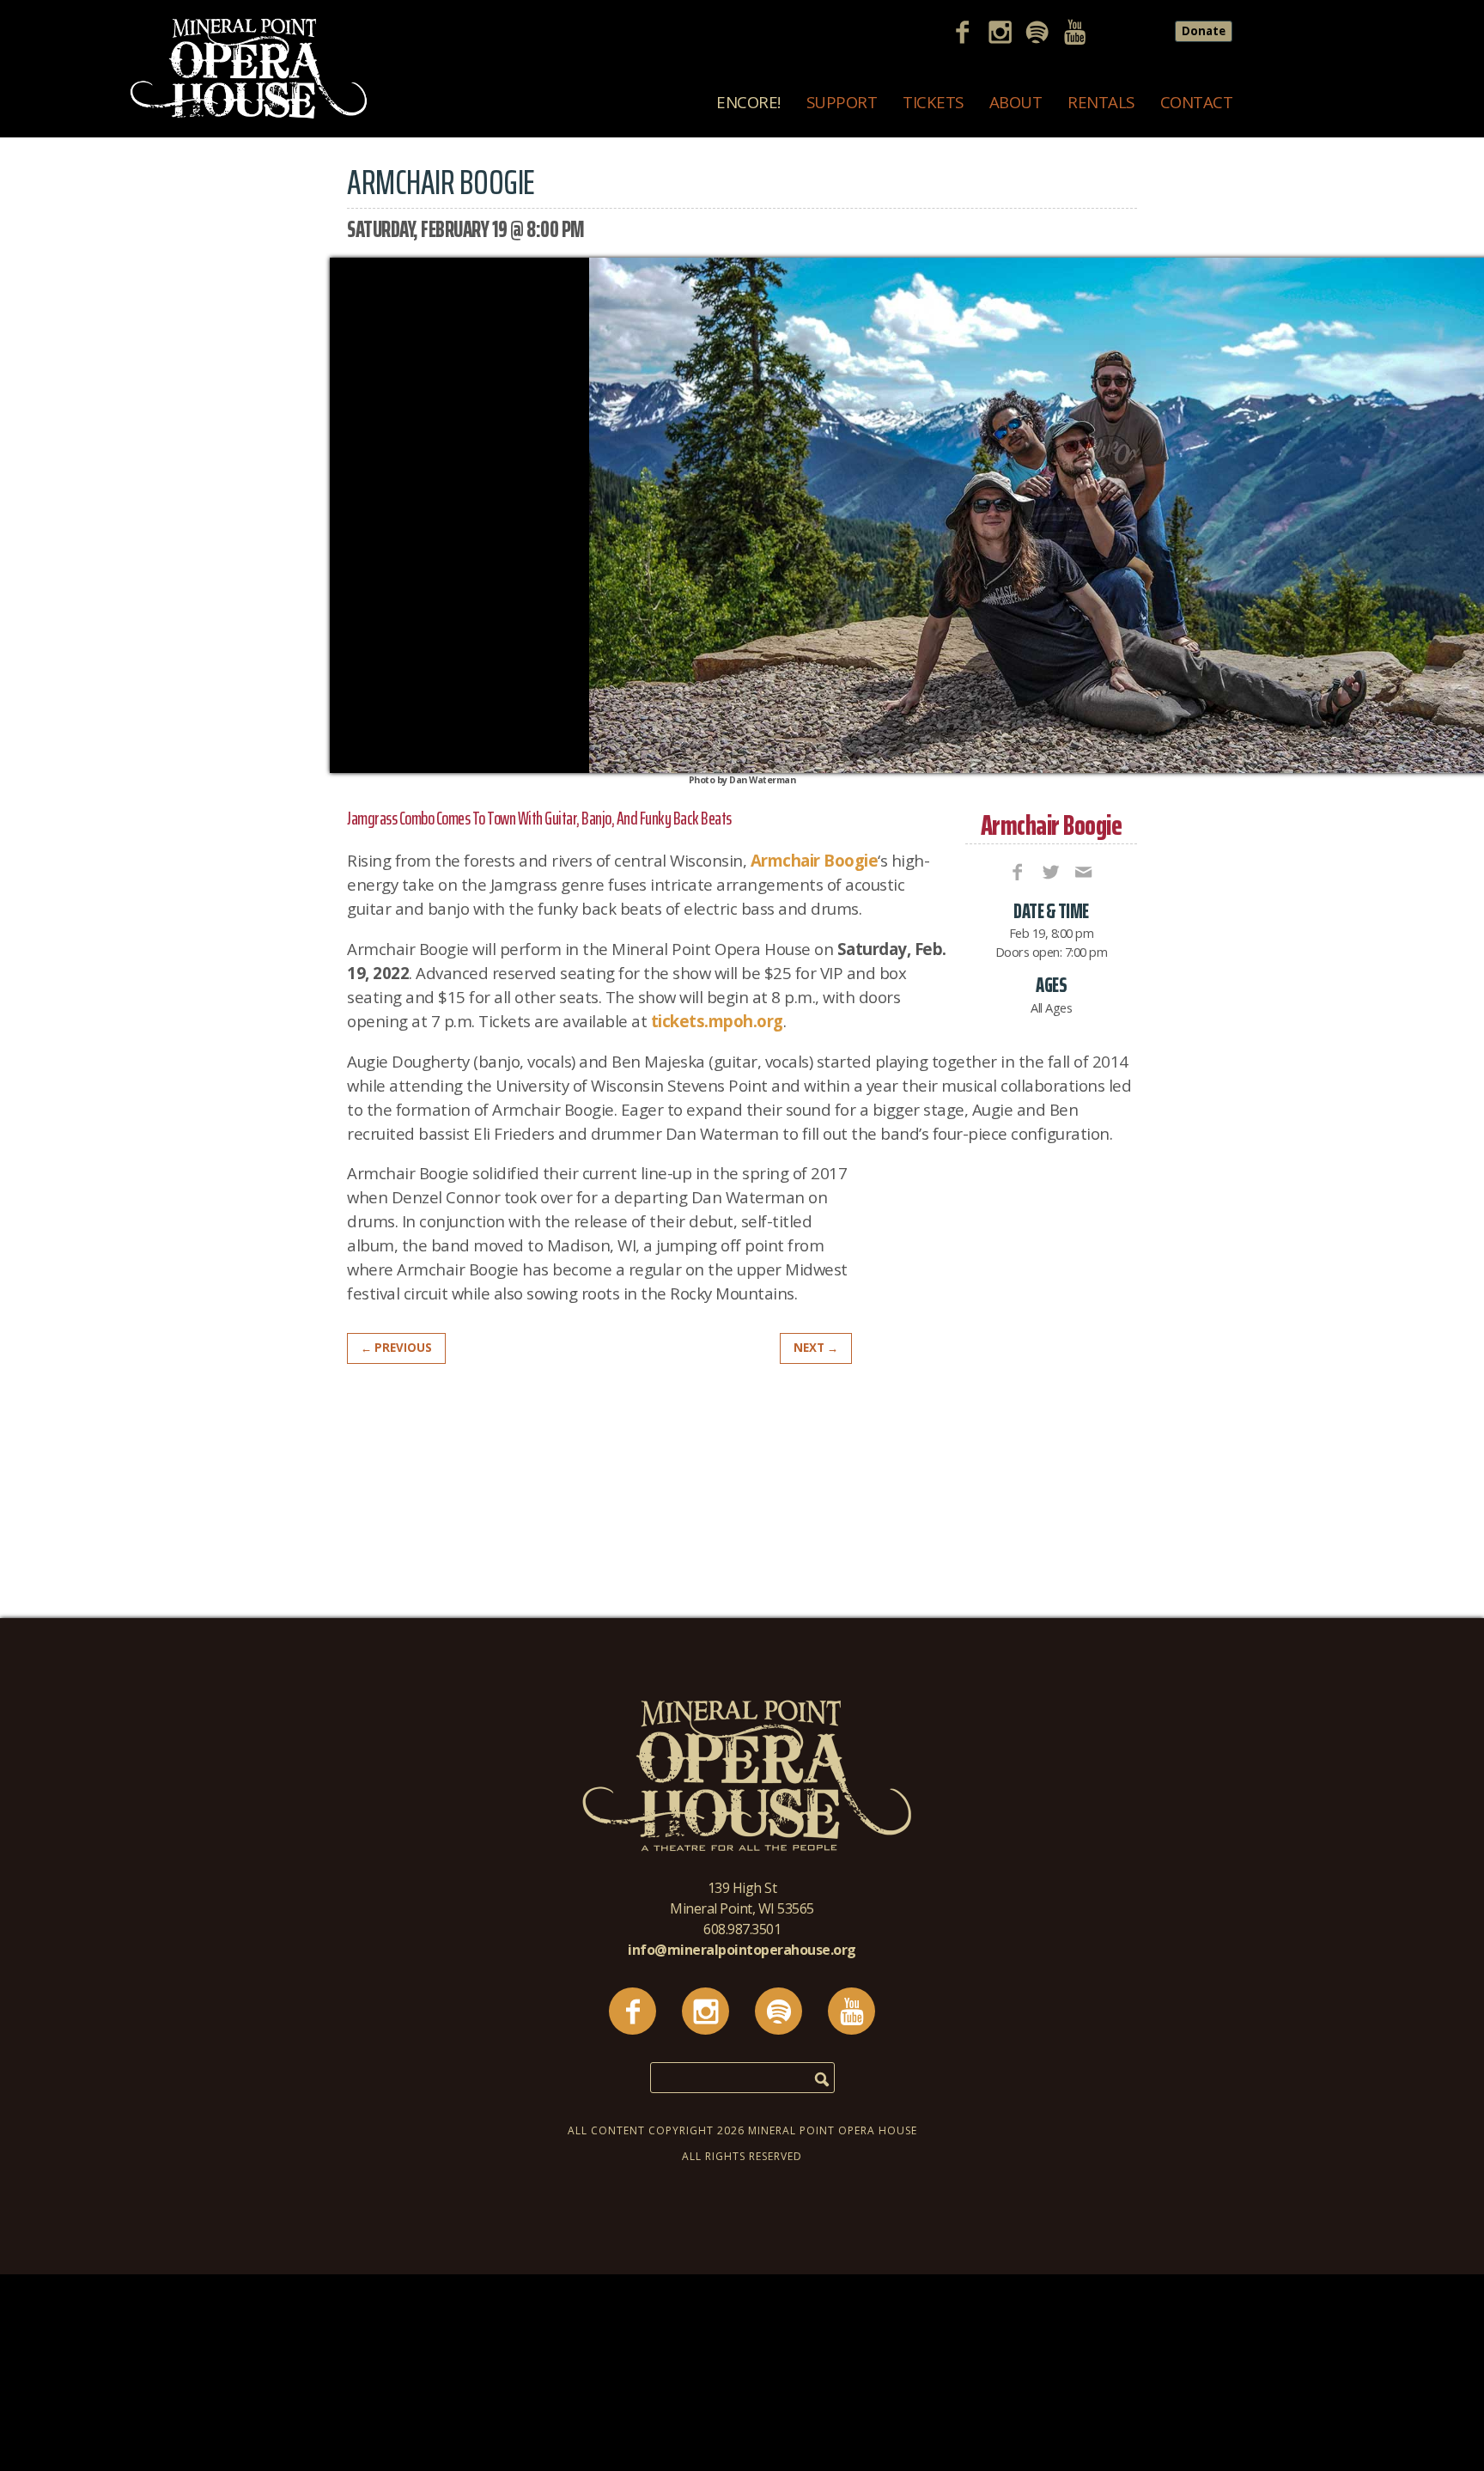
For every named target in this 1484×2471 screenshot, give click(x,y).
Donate (1204, 31)
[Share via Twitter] (1049, 871)
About (1016, 102)
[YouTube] (1081, 34)
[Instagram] (1007, 34)
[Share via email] (1082, 871)
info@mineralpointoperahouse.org (742, 1950)
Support (842, 102)
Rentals (1101, 102)
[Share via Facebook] (1016, 871)
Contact (1197, 102)
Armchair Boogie (1052, 825)
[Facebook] (969, 34)
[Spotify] (1043, 34)
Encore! (748, 102)
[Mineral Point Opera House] (249, 115)
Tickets (933, 102)
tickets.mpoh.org (717, 1021)
